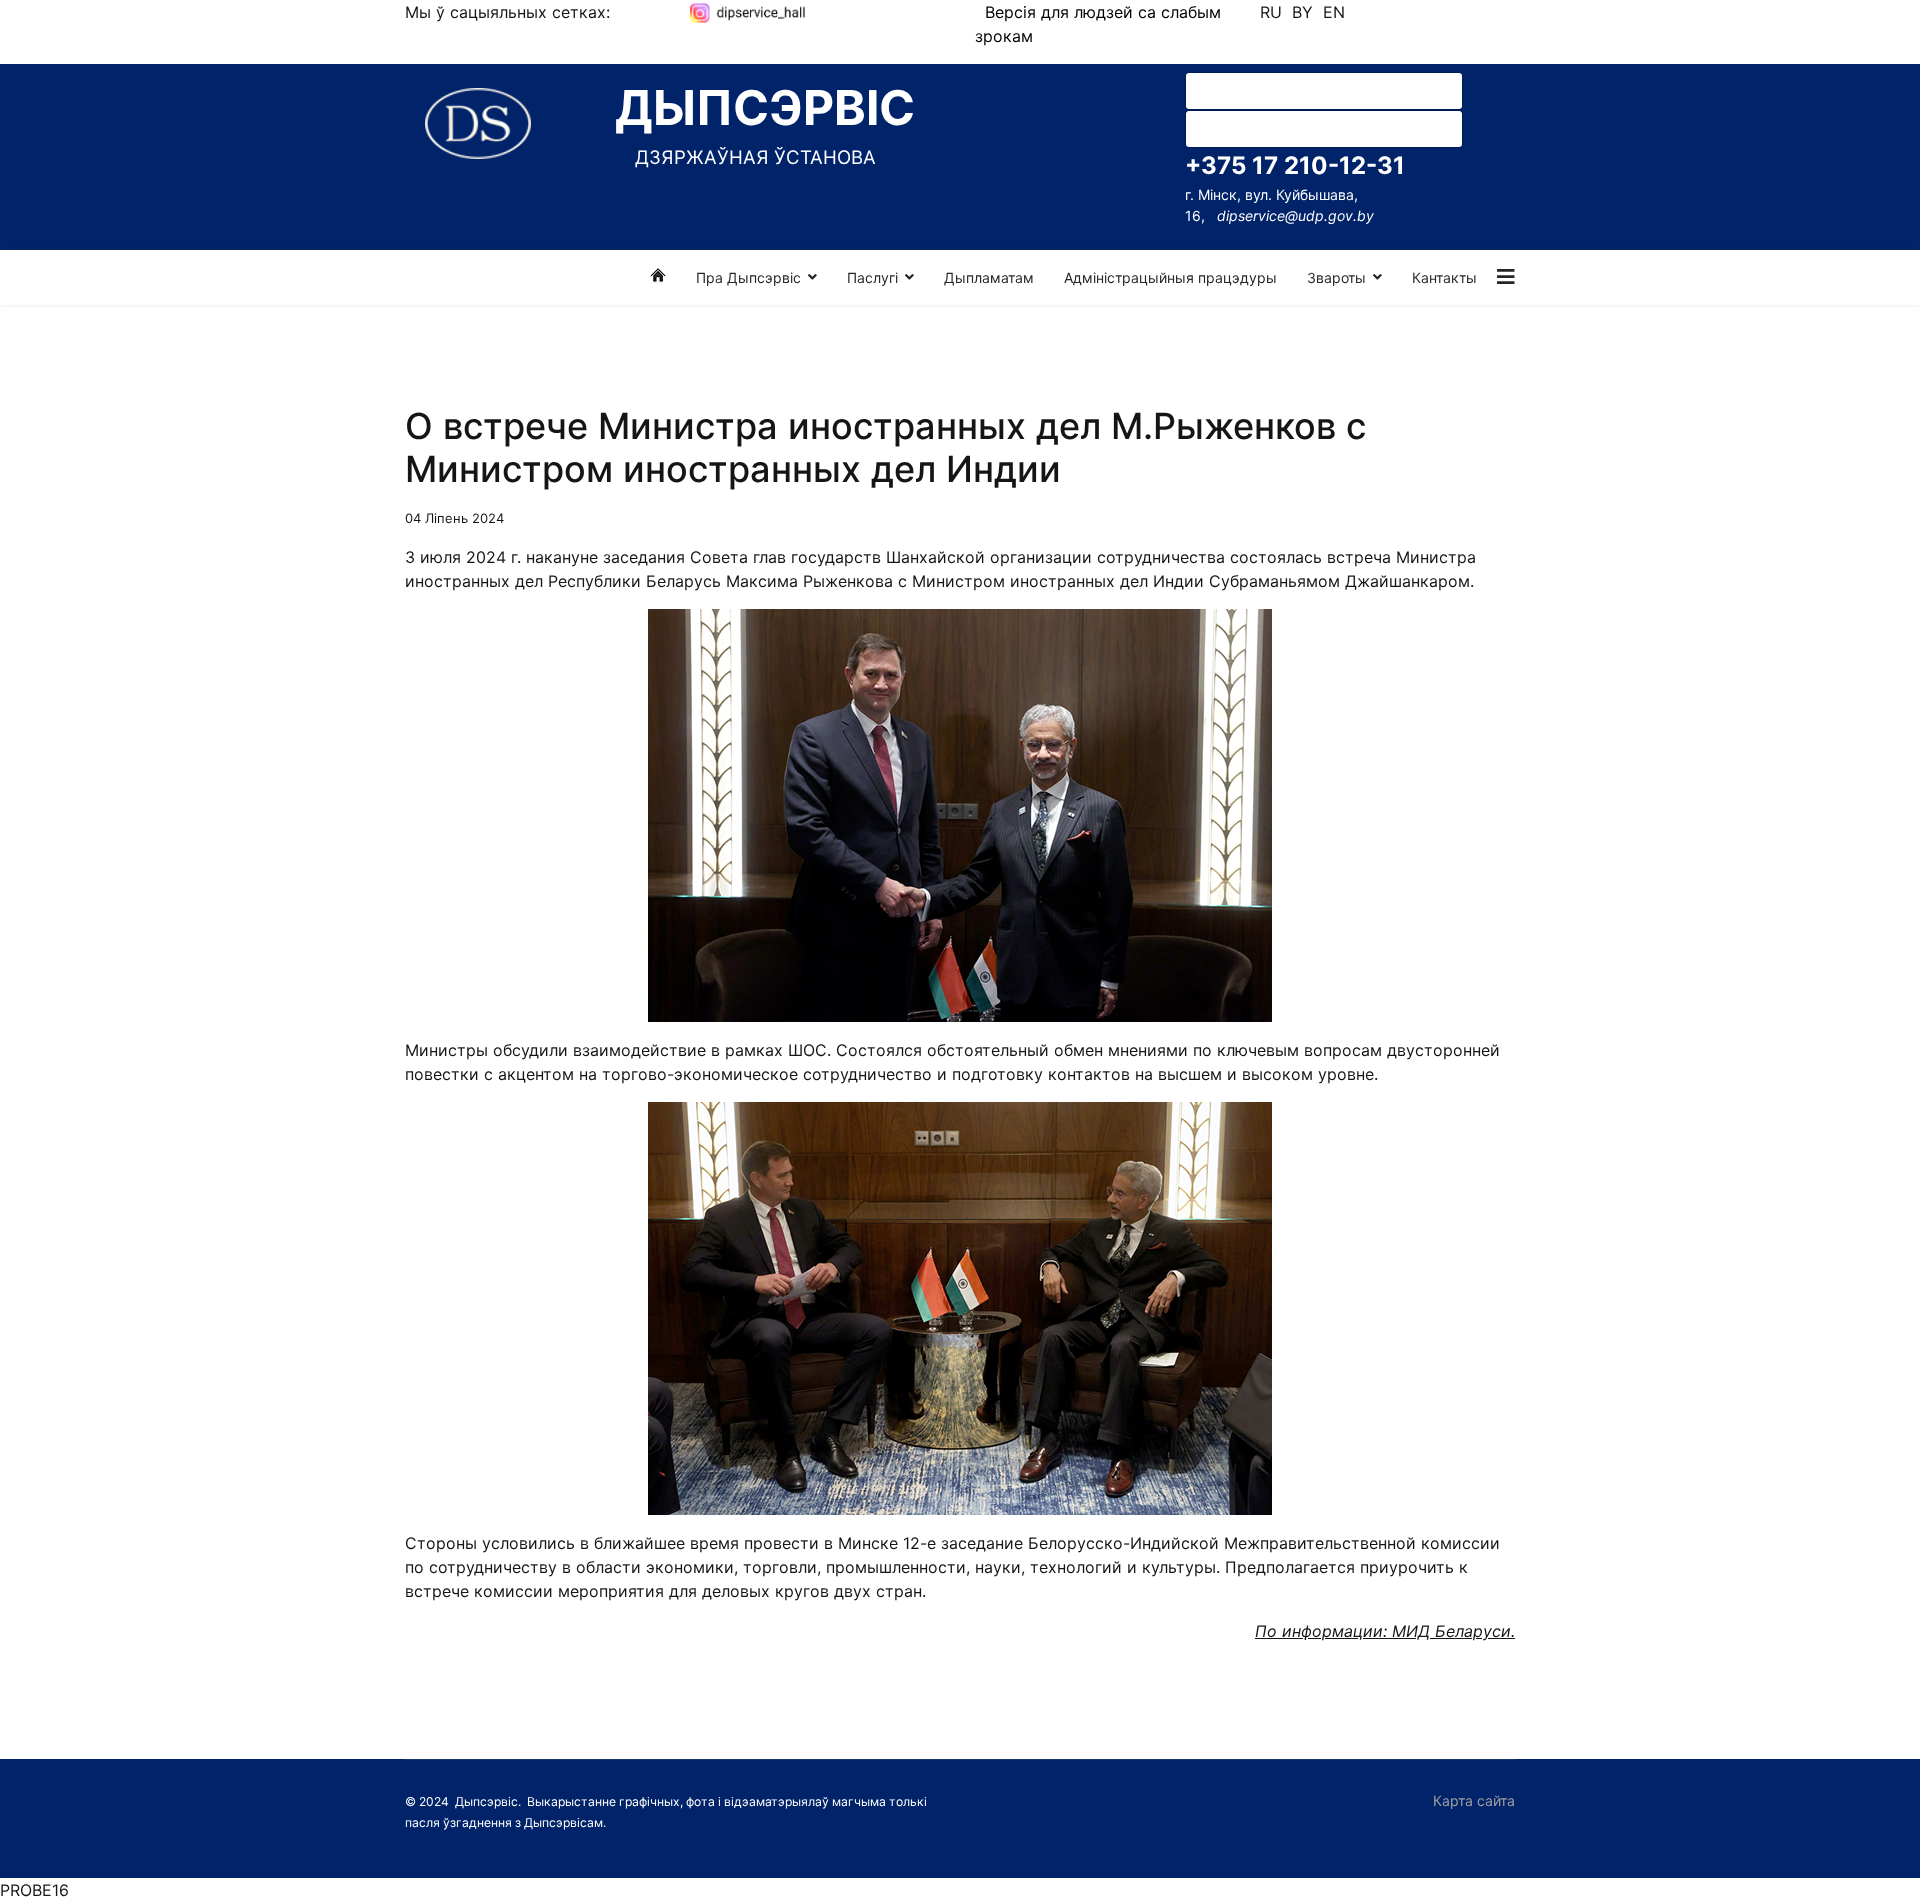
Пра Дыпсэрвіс (748, 277)
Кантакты (1444, 277)
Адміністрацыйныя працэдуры (1170, 277)
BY (1302, 12)
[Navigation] (1506, 277)
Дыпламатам (989, 277)
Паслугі (872, 277)
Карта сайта (1474, 1800)
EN (1334, 12)
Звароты (1336, 277)
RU (1271, 12)
